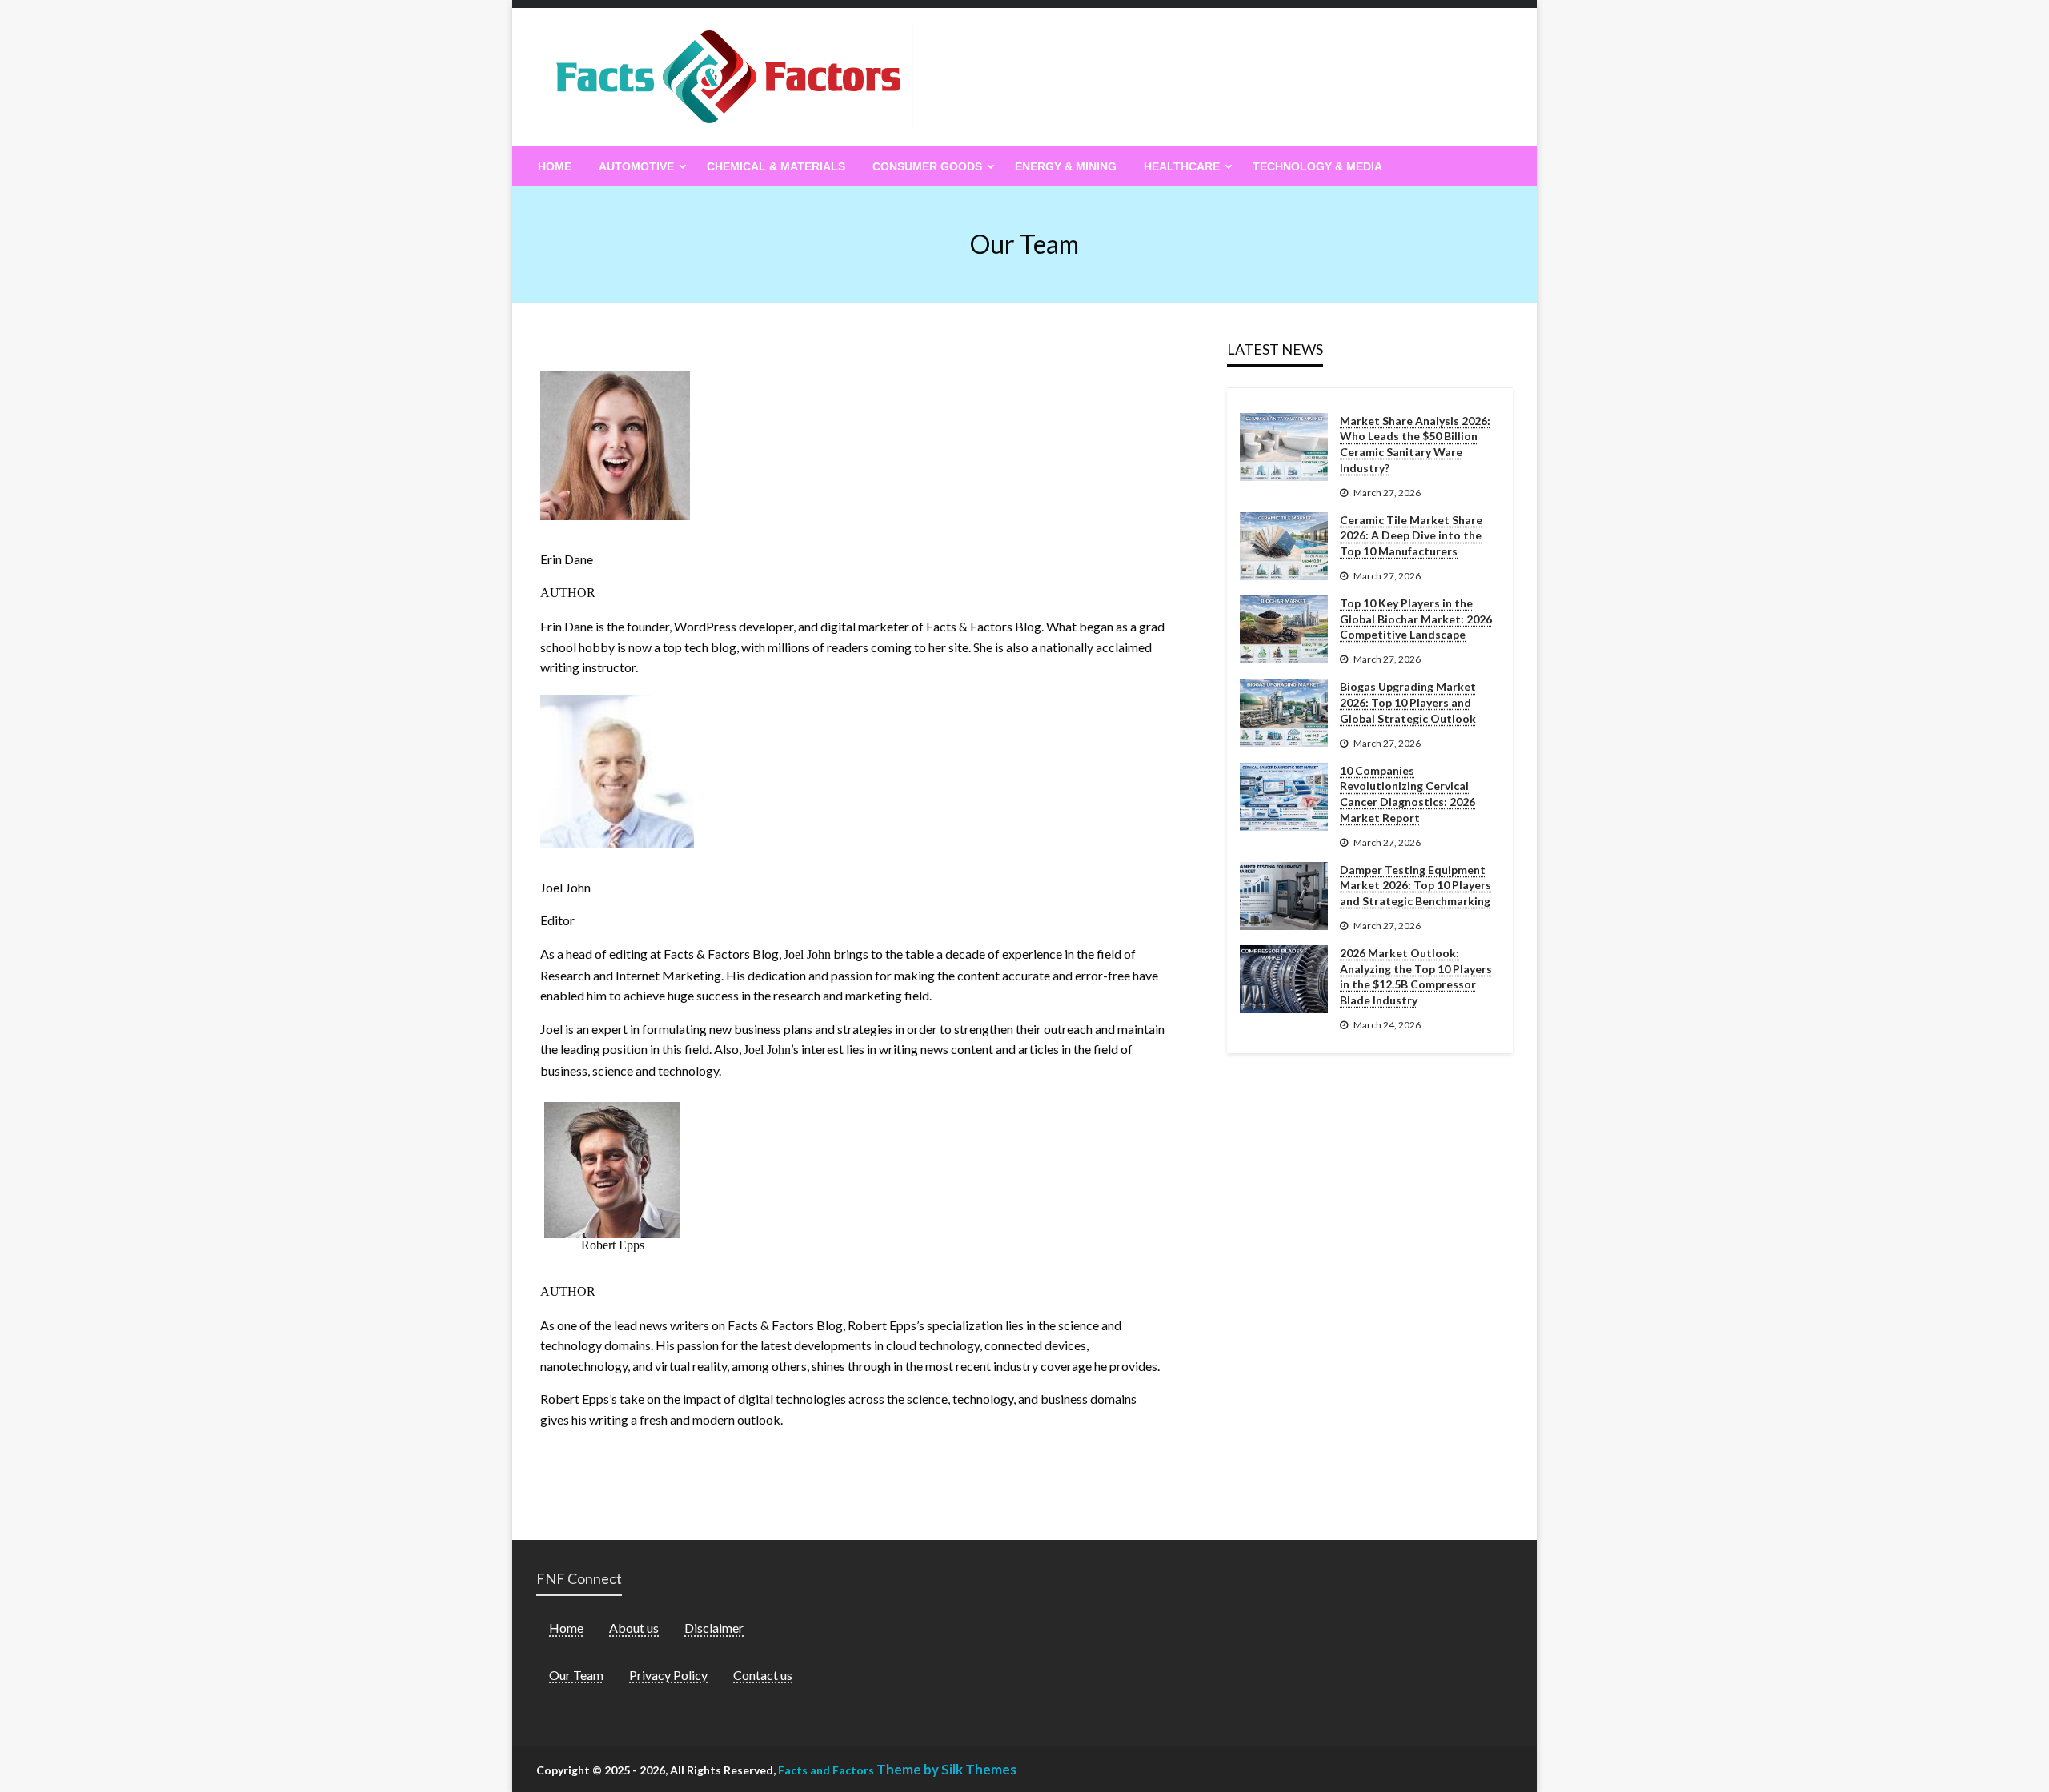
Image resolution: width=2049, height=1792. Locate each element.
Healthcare (1182, 166)
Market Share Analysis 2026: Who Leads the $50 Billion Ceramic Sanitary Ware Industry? (1415, 444)
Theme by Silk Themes (946, 1769)
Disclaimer (714, 1628)
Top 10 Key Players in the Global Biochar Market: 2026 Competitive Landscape (1416, 619)
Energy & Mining (1066, 166)
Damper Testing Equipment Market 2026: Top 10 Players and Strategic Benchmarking (1415, 885)
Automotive (636, 166)
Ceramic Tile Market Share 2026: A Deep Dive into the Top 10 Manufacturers (1411, 535)
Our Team (576, 1675)
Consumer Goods (927, 166)
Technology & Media (1317, 166)
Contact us (763, 1675)
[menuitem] (555, 166)
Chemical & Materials (776, 166)
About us (634, 1628)
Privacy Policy (668, 1675)
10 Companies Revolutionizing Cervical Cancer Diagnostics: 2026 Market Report (1407, 794)
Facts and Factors (826, 1770)
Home (555, 166)
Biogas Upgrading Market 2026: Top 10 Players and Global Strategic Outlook (1408, 702)
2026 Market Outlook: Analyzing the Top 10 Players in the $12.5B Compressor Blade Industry (1416, 976)
